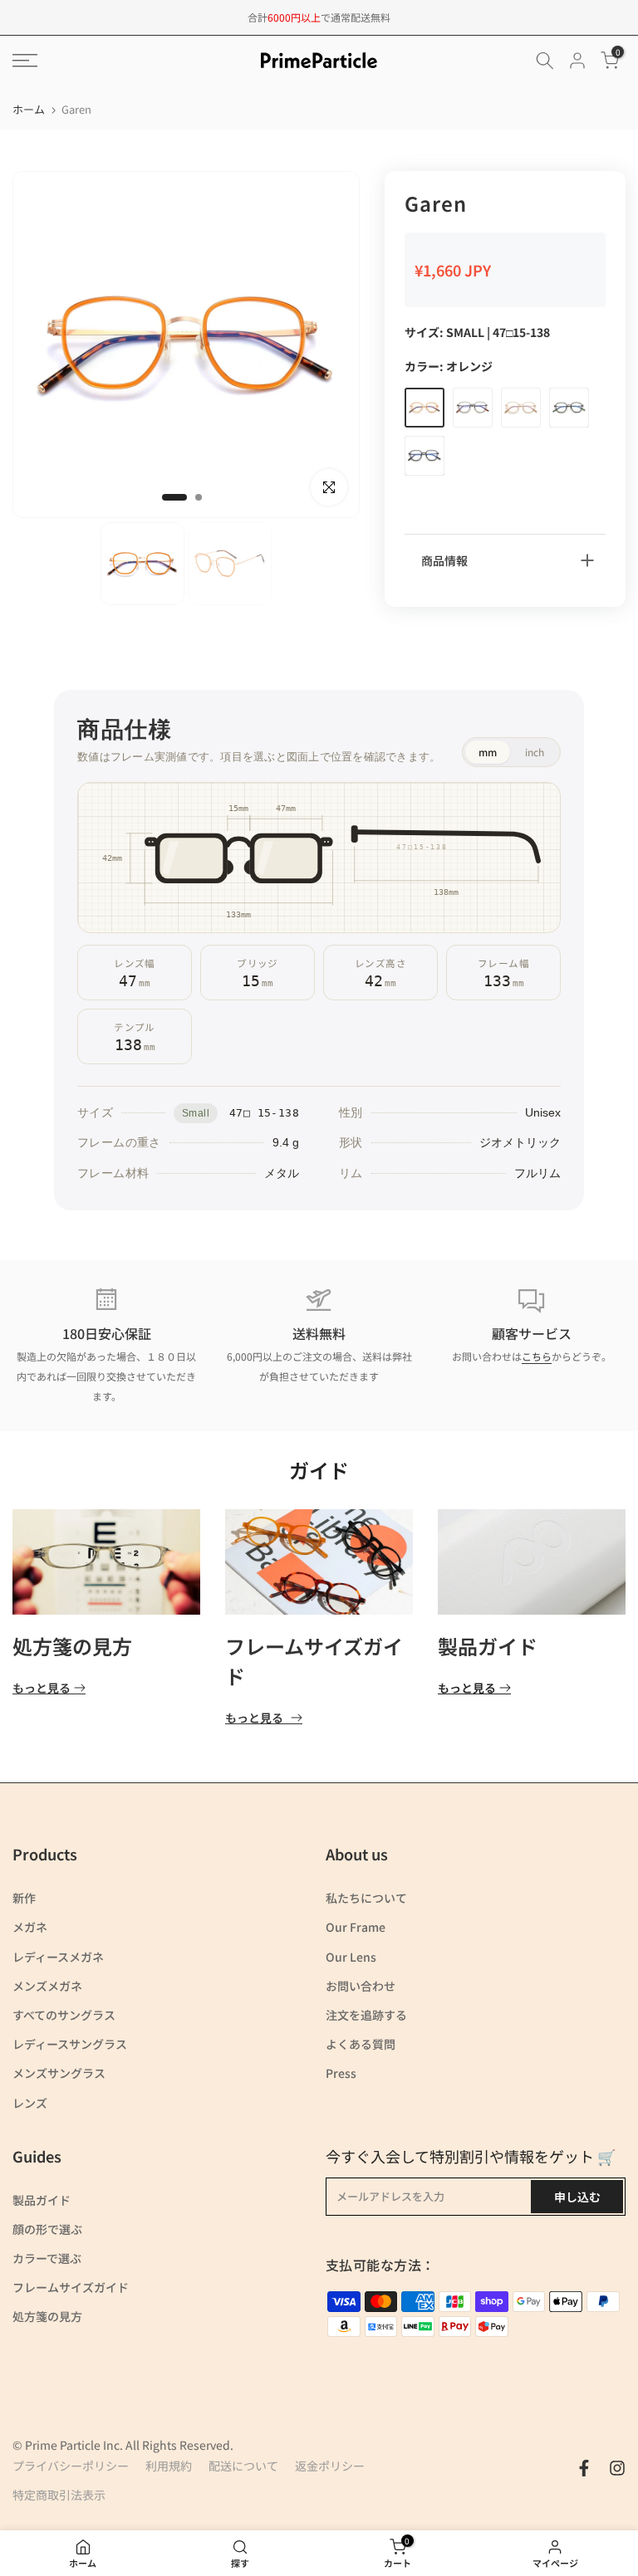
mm (488, 752)
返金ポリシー (330, 2466)
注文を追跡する (366, 2015)
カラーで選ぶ (47, 2258)
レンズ (30, 2103)
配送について (243, 2466)
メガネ (30, 1927)
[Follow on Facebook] (584, 2468)
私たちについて (366, 1898)
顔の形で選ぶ (47, 2229)
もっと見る (42, 1688)
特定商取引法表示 (59, 2495)
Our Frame (356, 1927)
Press (341, 2073)
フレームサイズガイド (71, 2287)
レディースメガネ (58, 1957)
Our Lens (351, 1957)
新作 (24, 1898)
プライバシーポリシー (71, 2466)
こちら (537, 1356)
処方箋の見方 (72, 1646)
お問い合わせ (361, 1986)
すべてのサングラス (64, 2015)
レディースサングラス (70, 2044)
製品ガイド (488, 1646)
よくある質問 (361, 2044)
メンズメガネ (47, 1986)
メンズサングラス (59, 2073)
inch (535, 752)
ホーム (29, 109)
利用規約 (169, 2466)
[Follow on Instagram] (617, 2468)
